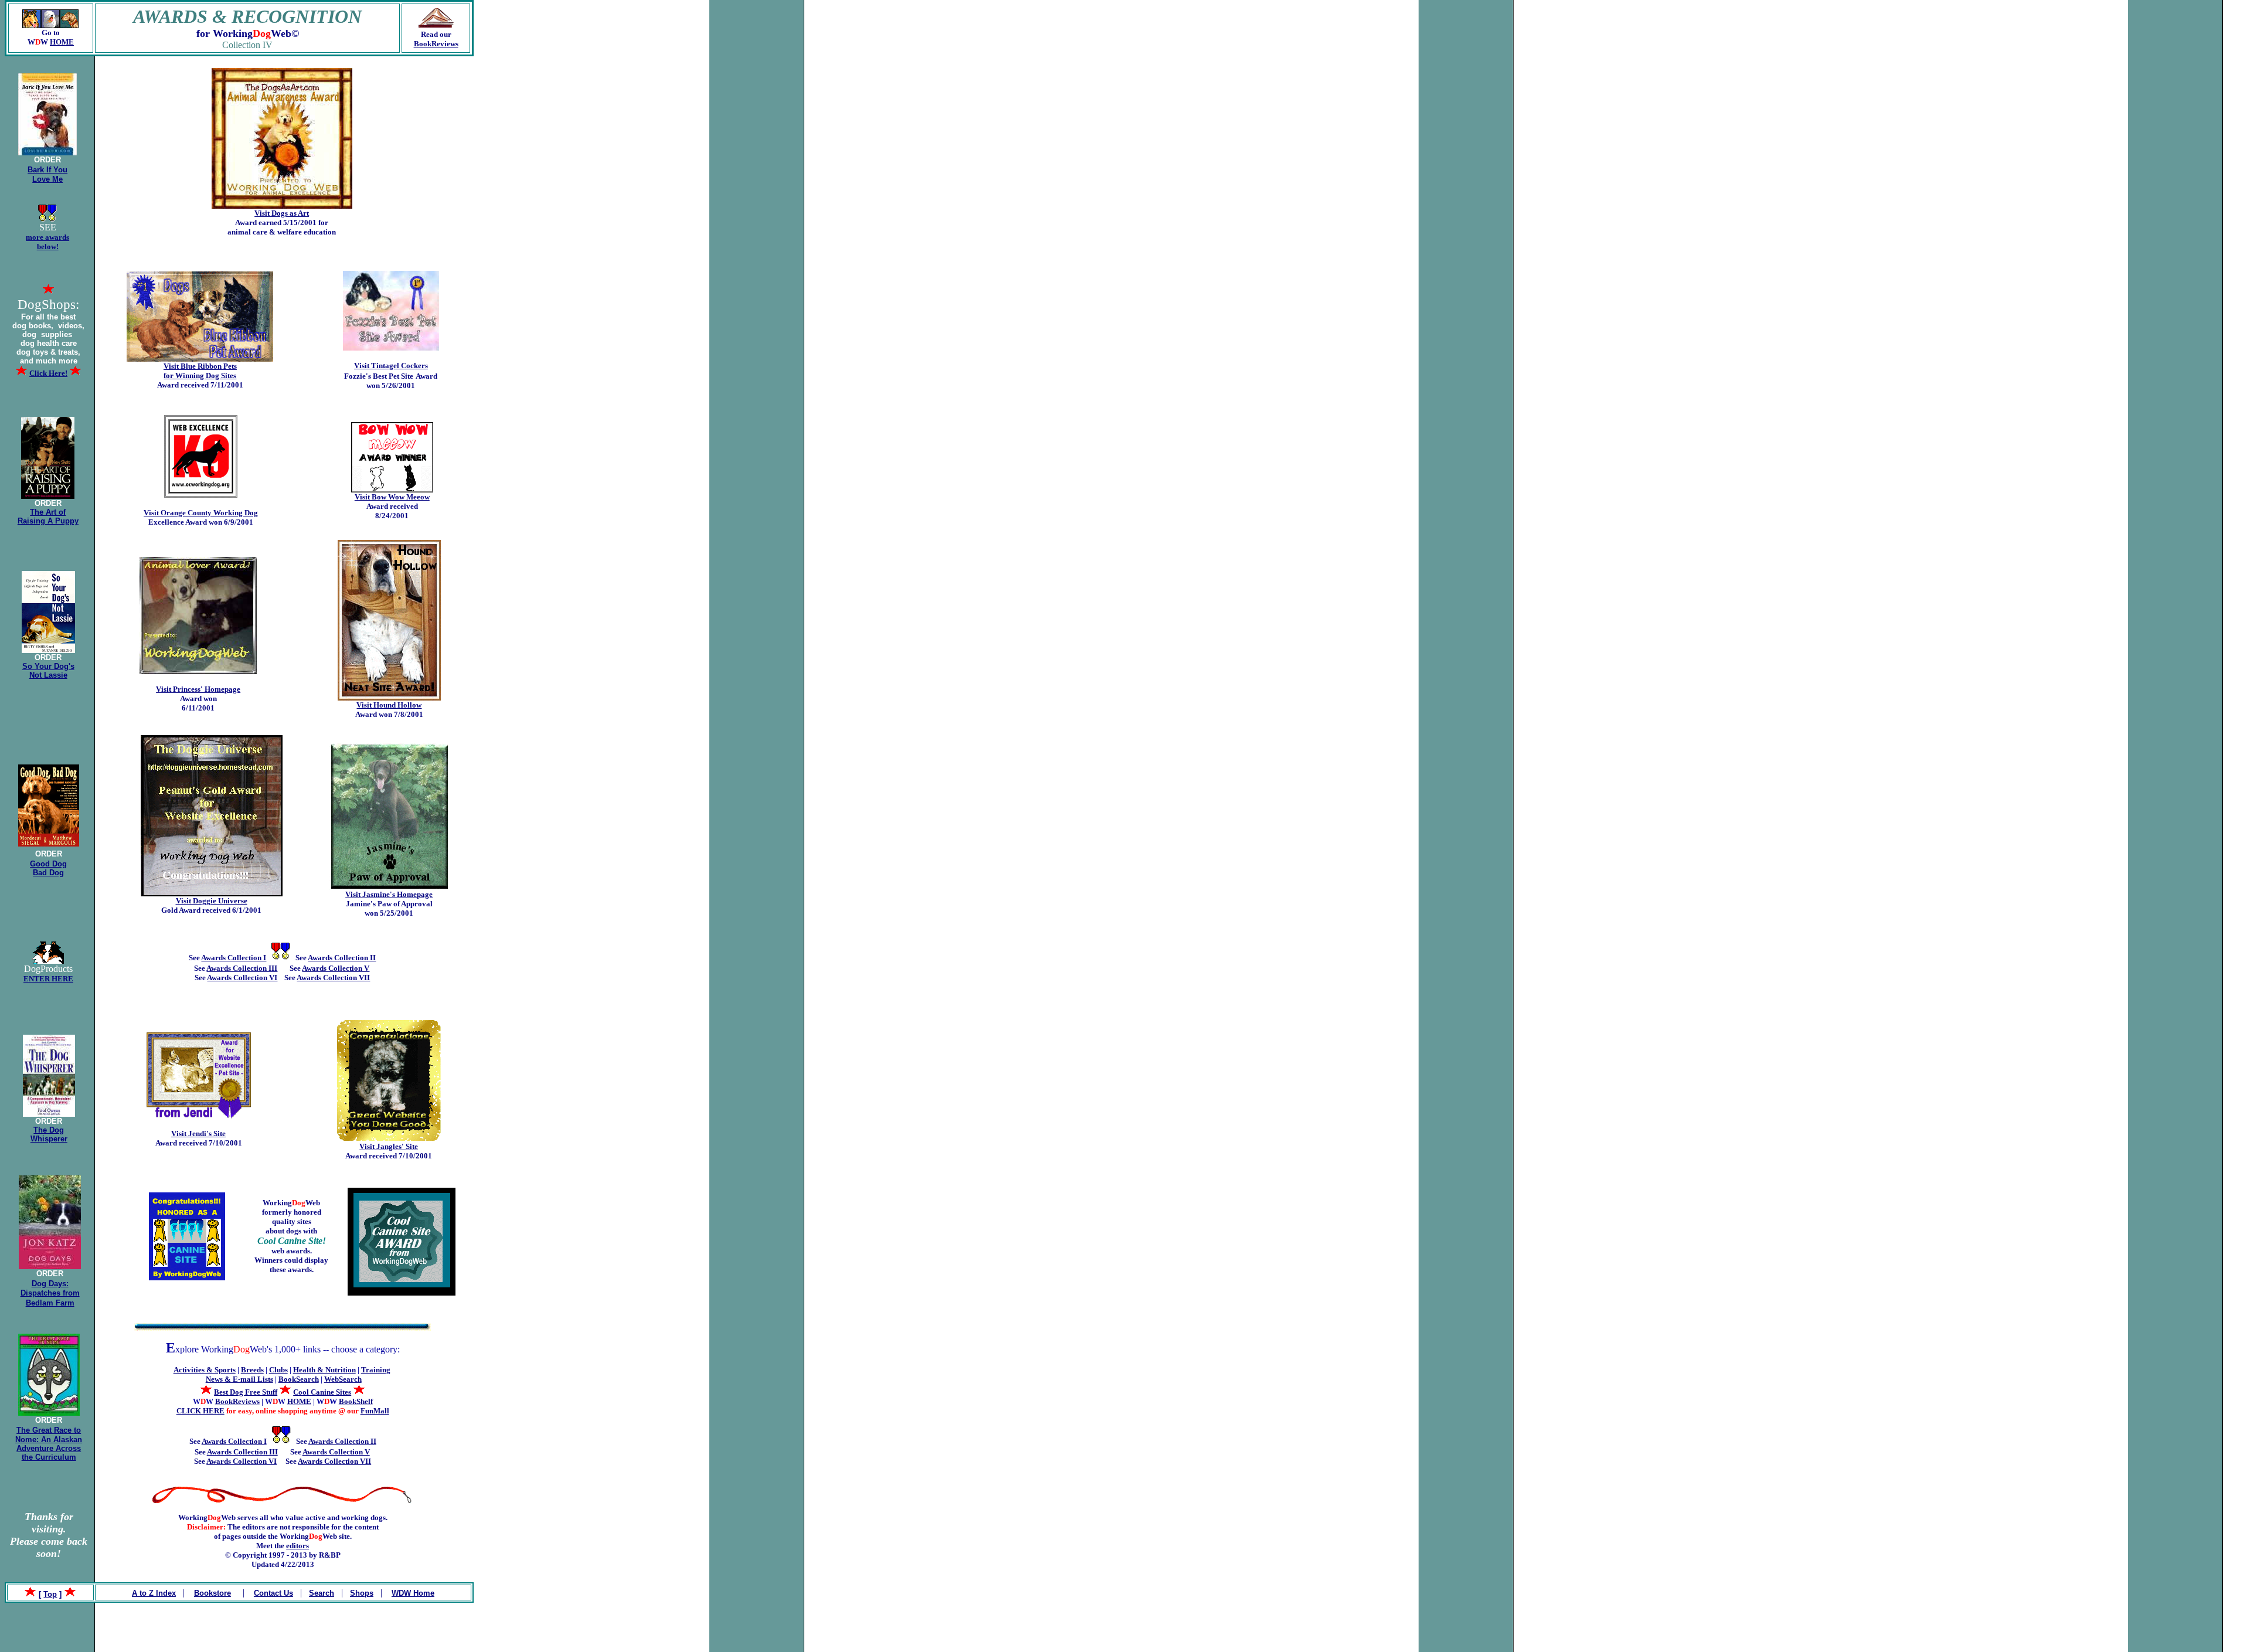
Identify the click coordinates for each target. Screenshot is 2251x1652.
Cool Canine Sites (322, 1392)
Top (50, 1594)
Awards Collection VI (242, 978)
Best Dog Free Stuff (246, 1392)
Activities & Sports (205, 1370)
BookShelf (356, 1401)
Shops (362, 1593)
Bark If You (47, 170)
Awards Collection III (242, 968)
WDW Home (413, 1593)
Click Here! (48, 373)
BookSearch (299, 1379)
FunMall (375, 1411)
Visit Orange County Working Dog (201, 513)
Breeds (252, 1370)
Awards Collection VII (333, 978)
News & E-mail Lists (239, 1379)
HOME (62, 42)
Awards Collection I (234, 958)
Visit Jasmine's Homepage (389, 894)
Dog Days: (50, 1284)
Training (376, 1370)
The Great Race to (49, 1430)
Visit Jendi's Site (198, 1133)
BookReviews (436, 44)
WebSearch (343, 1379)
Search (322, 1593)
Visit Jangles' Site (389, 1146)
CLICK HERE (200, 1411)
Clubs (278, 1370)
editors (297, 1546)
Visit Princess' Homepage (198, 689)
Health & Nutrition (324, 1370)
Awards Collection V (336, 968)
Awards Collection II (342, 958)
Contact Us (273, 1593)
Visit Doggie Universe (212, 901)
